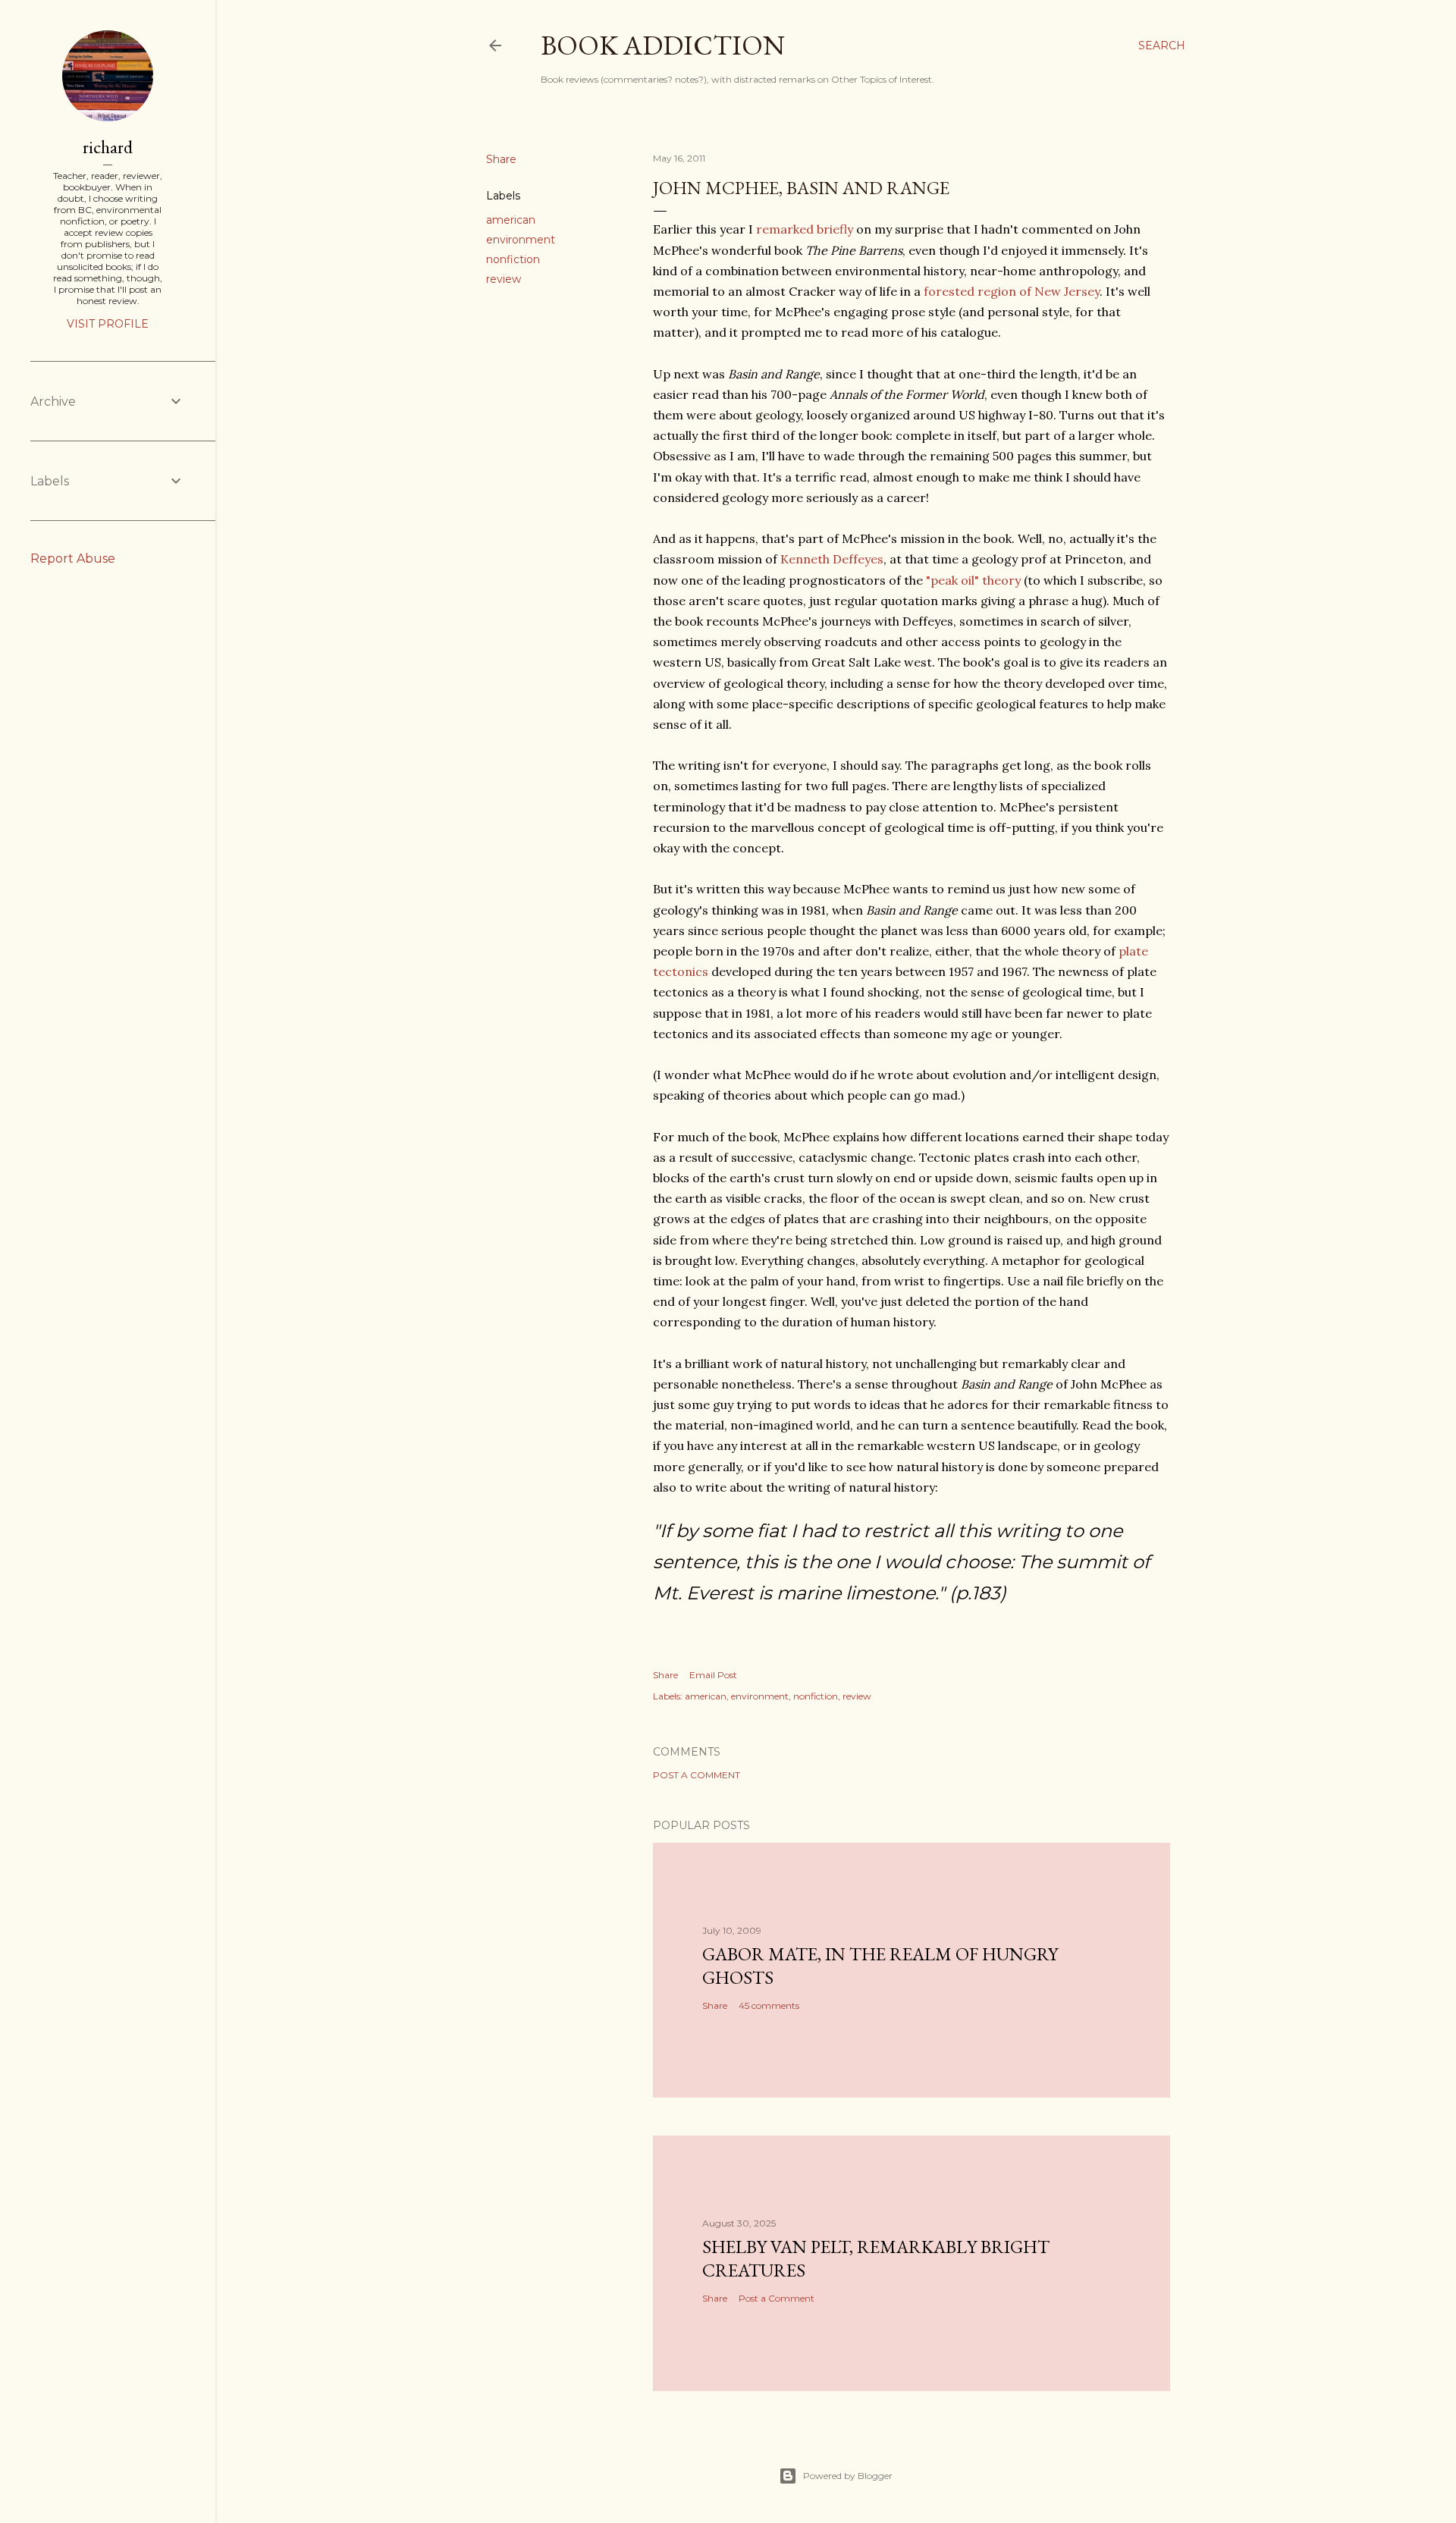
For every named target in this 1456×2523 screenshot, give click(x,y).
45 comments (769, 2005)
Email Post (713, 1675)
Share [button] (501, 159)
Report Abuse (73, 559)
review (504, 279)
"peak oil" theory (973, 580)
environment (521, 240)
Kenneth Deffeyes (832, 559)
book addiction (663, 45)
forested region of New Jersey (1012, 291)
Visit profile (108, 324)
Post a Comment (697, 1775)
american (511, 220)
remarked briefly (805, 229)
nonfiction (513, 259)
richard (108, 147)
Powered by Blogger (848, 2476)
